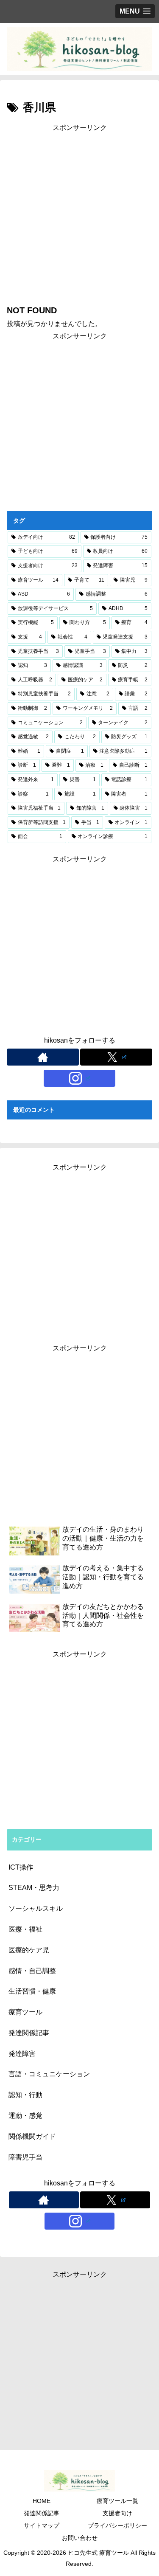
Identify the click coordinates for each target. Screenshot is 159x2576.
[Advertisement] (79, 213)
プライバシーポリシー (117, 2525)
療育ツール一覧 (117, 2501)
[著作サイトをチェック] (43, 1057)
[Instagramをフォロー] (80, 1078)
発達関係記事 (42, 2513)
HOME (42, 2501)
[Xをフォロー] (116, 1057)
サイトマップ (42, 2525)
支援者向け (117, 2513)
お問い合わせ (80, 2538)
